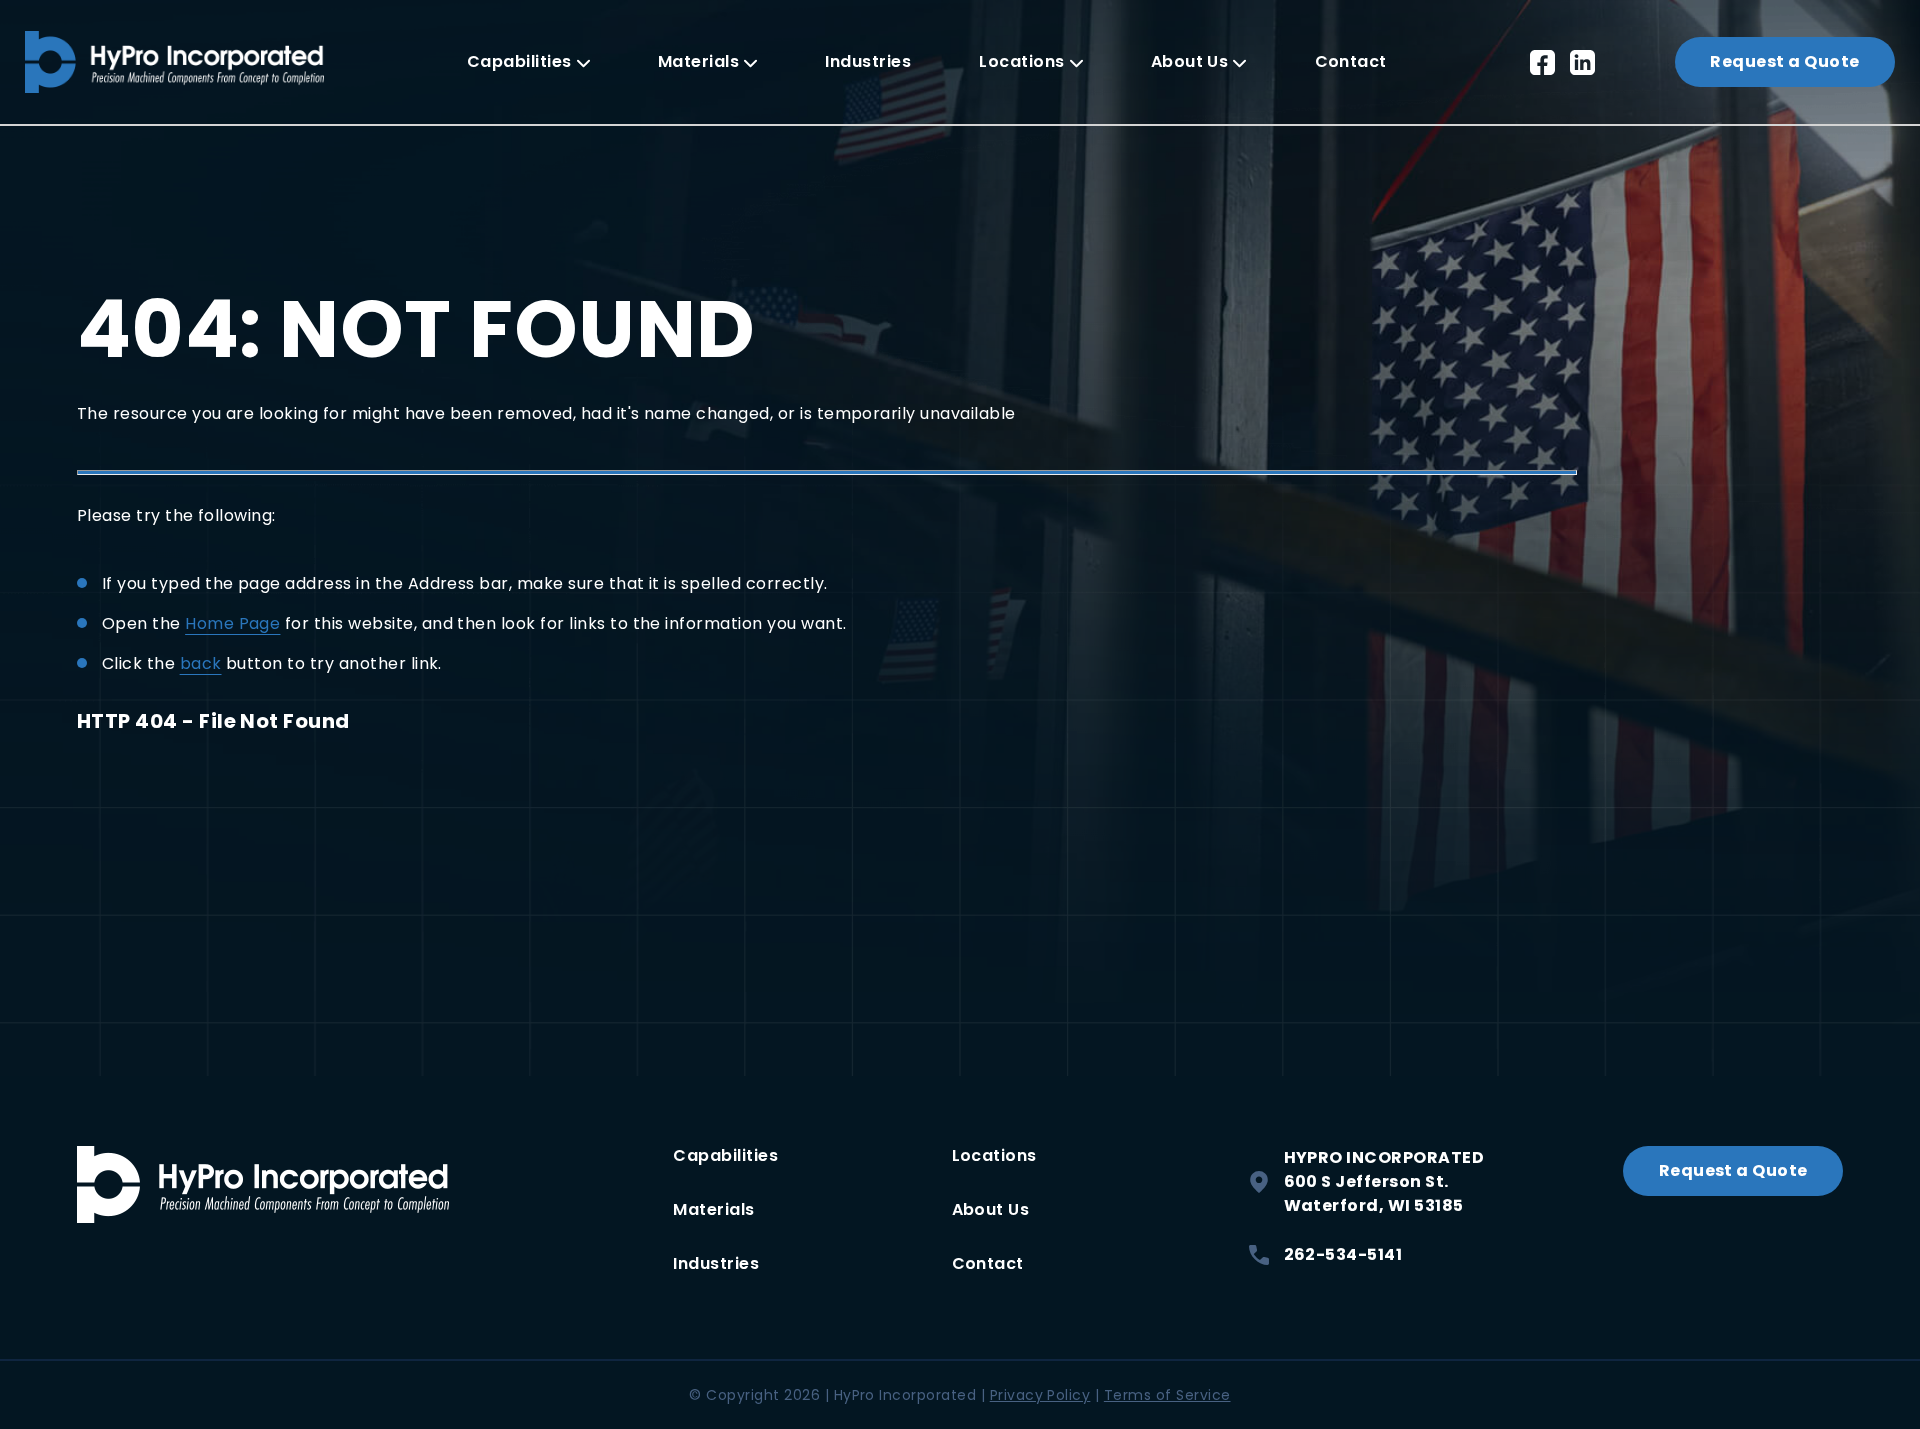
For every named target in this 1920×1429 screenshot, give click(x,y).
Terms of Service (1167, 1395)
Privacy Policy (1040, 1395)
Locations (1021, 61)
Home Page (232, 623)
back (201, 663)
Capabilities (519, 61)
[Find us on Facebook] (1542, 62)
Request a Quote (1784, 61)
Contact (1351, 61)
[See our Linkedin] (1582, 62)
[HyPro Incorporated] (174, 62)
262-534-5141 (1343, 1254)
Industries (868, 61)
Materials (698, 61)
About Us (1190, 61)
